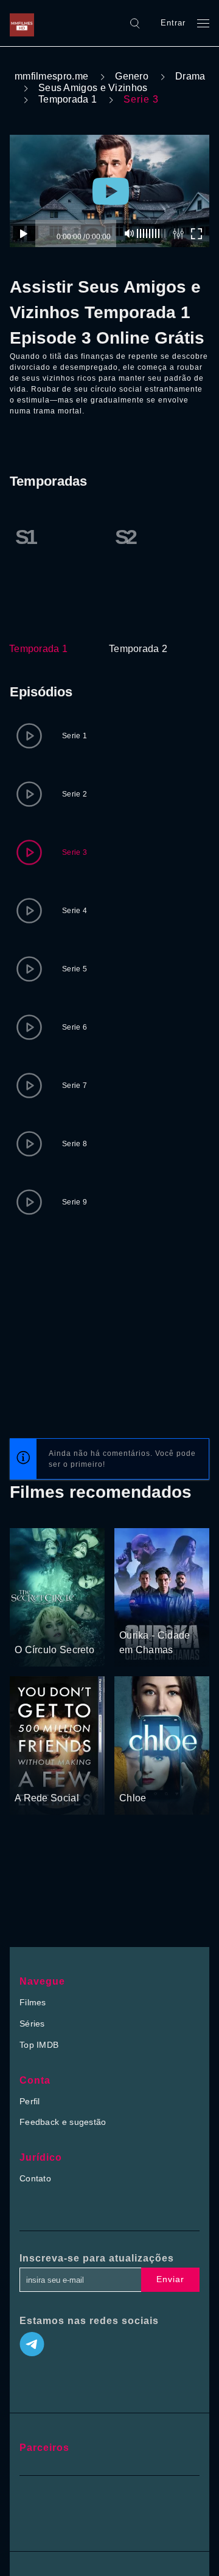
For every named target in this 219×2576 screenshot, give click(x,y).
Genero (132, 76)
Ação (162, 1613)
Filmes (33, 2002)
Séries (32, 2024)
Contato (35, 2178)
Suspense (65, 1627)
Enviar (170, 2279)
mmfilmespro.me (51, 76)
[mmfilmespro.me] (25, 23)
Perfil (30, 2101)
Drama (190, 76)
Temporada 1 (68, 99)
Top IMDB (39, 2045)
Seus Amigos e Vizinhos (93, 88)
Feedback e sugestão (63, 2122)
